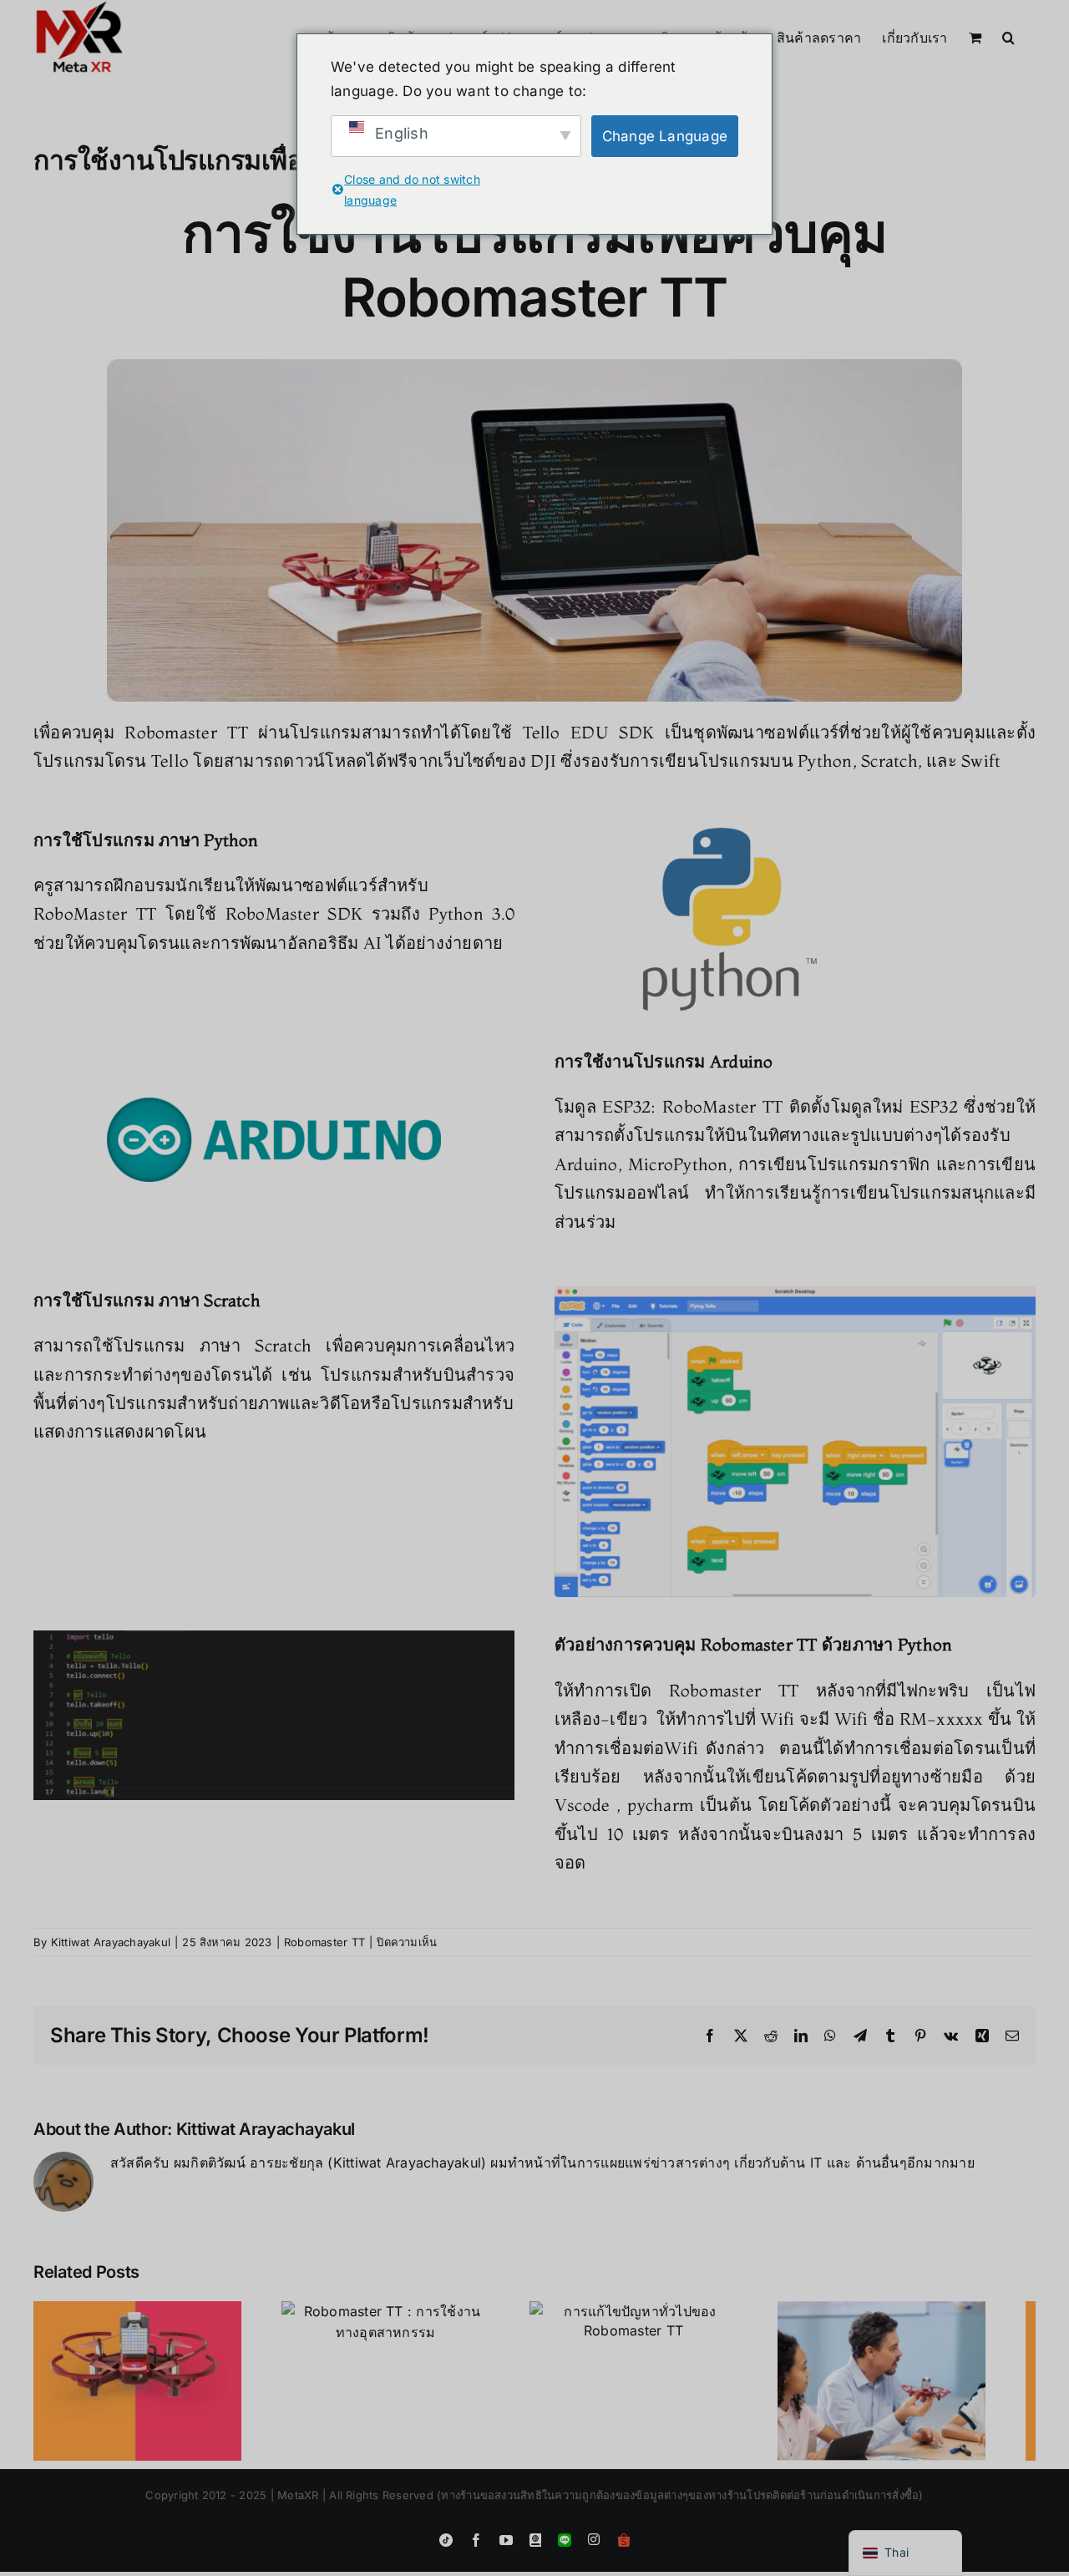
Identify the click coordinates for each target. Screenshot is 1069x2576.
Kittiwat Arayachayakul (111, 1942)
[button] (1008, 36)
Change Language (665, 136)
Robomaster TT (324, 1942)
